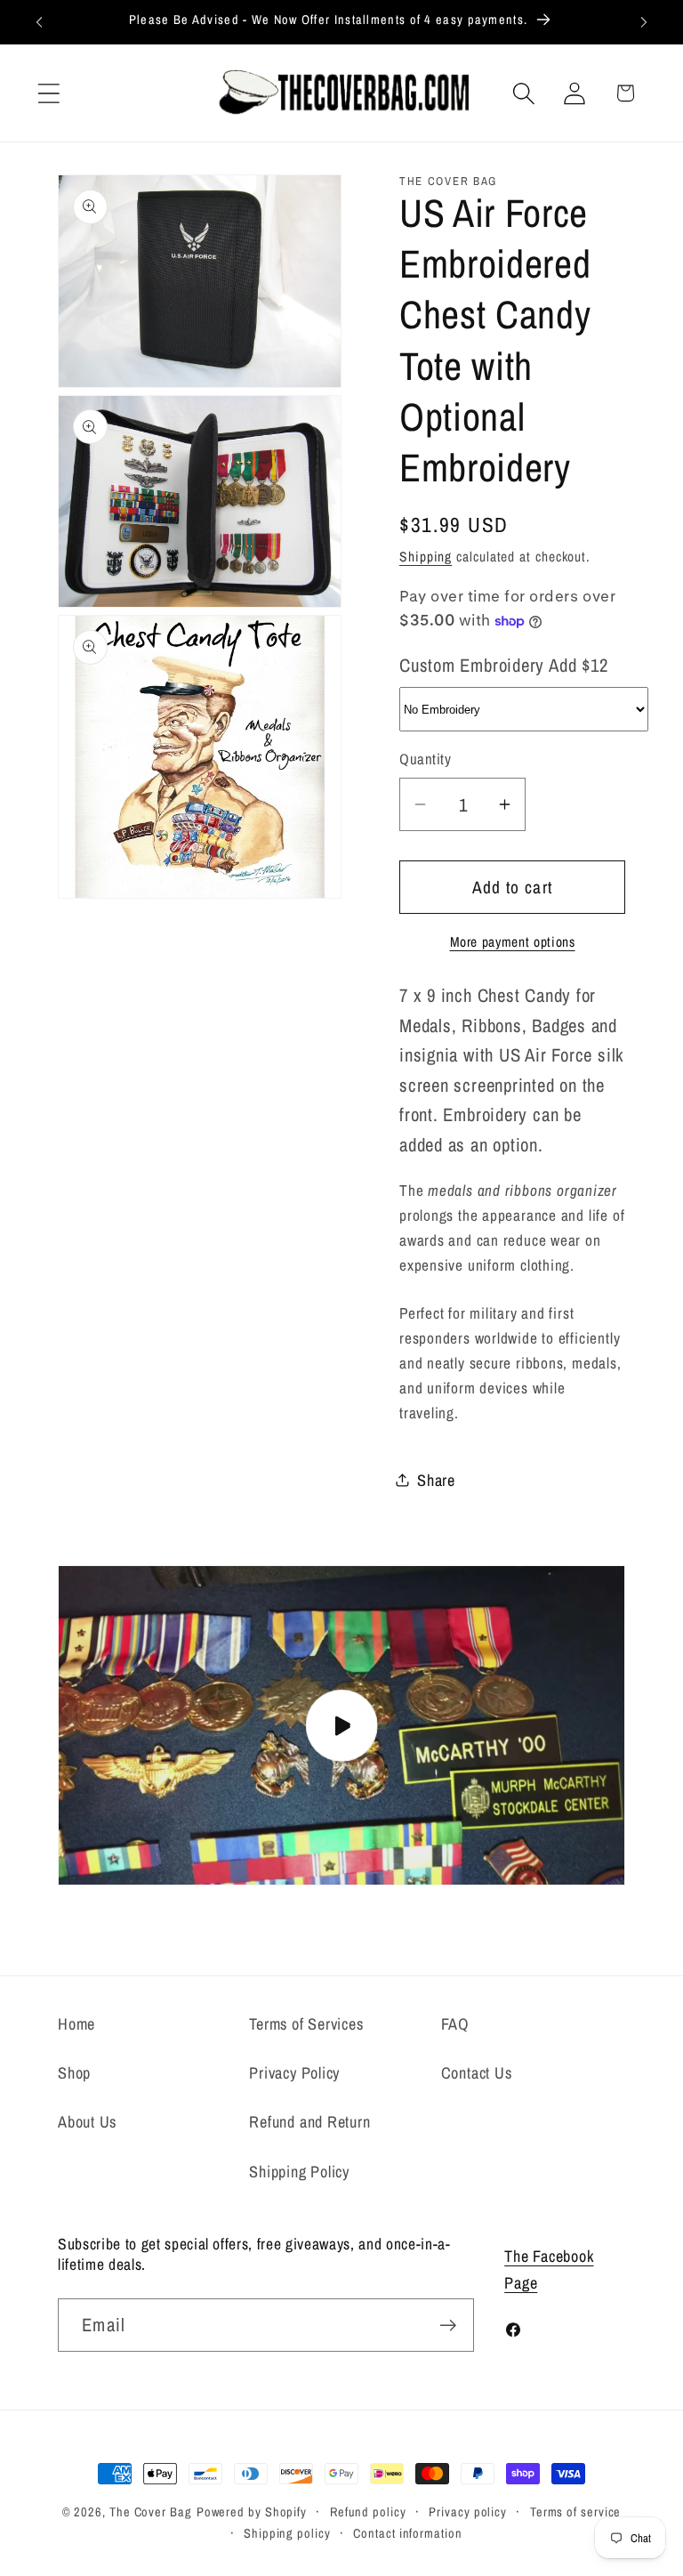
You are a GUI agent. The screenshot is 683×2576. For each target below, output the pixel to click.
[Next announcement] (644, 22)
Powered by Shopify (252, 2511)
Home (76, 2024)
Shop (74, 2073)
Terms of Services (306, 2024)
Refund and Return (309, 2122)
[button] (48, 93)
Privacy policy (468, 2511)
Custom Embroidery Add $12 (504, 665)
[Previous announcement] (39, 22)
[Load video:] (341, 1725)
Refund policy (368, 2511)
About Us (87, 2122)
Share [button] (436, 1480)
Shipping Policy (299, 2172)
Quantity (425, 759)
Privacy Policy (294, 2073)
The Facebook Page (549, 2269)
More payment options (513, 942)
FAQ (455, 2024)
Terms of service (576, 2511)
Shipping (426, 557)
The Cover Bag (151, 2511)
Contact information (407, 2533)
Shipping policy (287, 2533)
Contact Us (477, 2073)
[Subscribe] (448, 2326)
